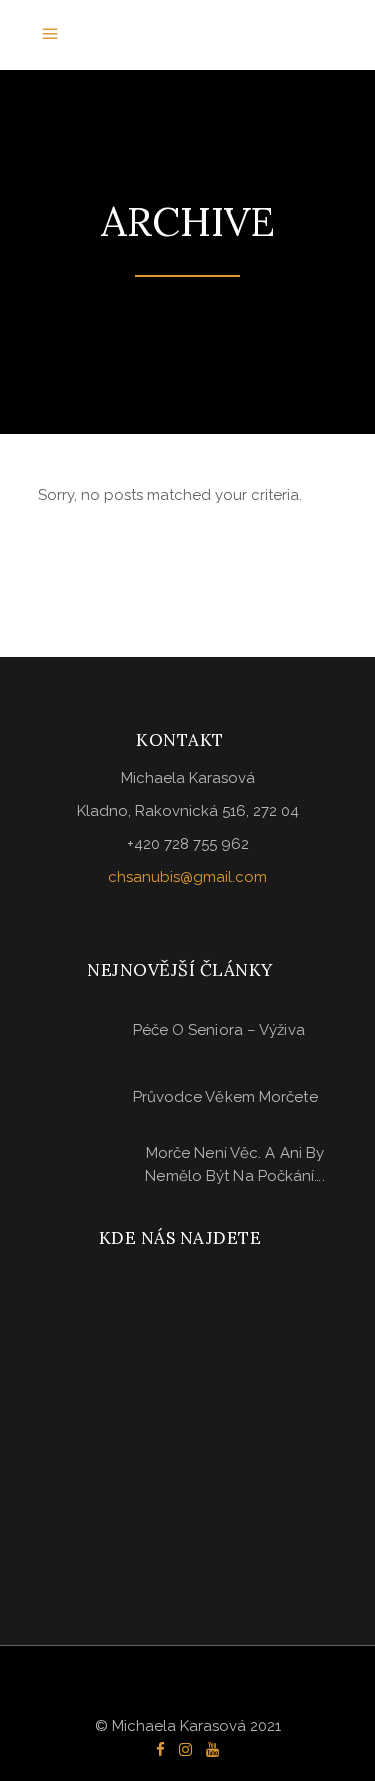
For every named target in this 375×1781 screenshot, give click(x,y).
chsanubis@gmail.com (187, 877)
